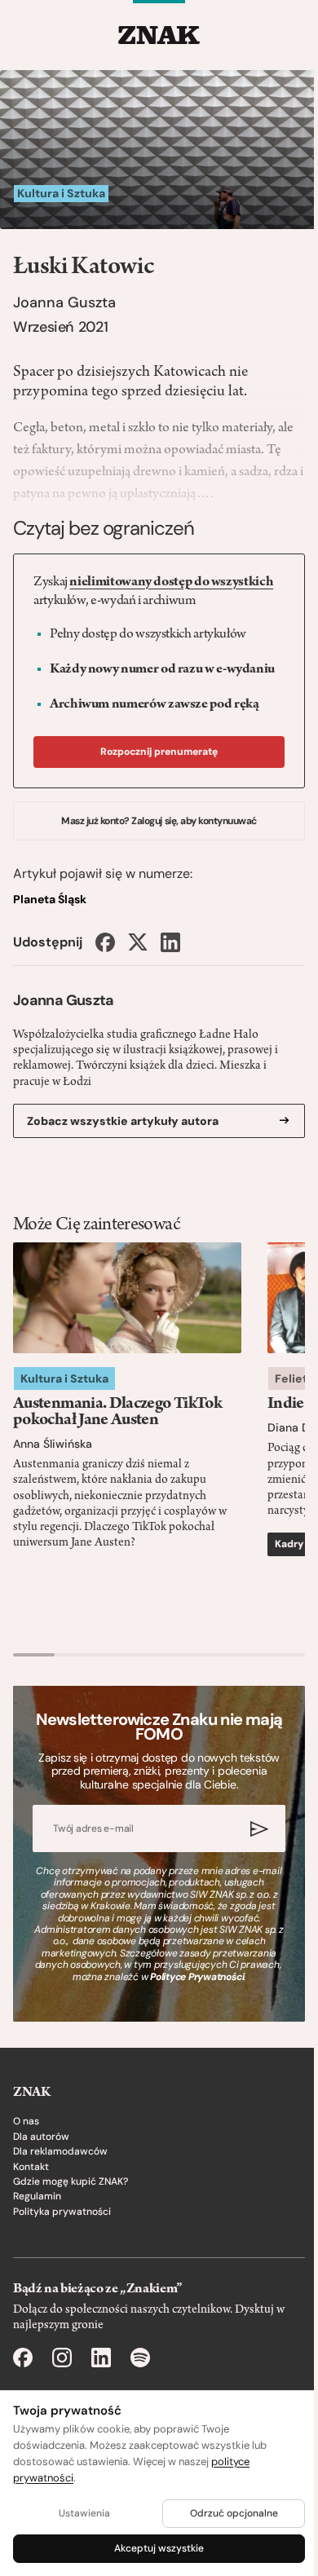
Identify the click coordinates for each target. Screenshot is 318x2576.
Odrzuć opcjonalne (234, 2513)
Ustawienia (84, 2513)
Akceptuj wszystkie (159, 2548)
